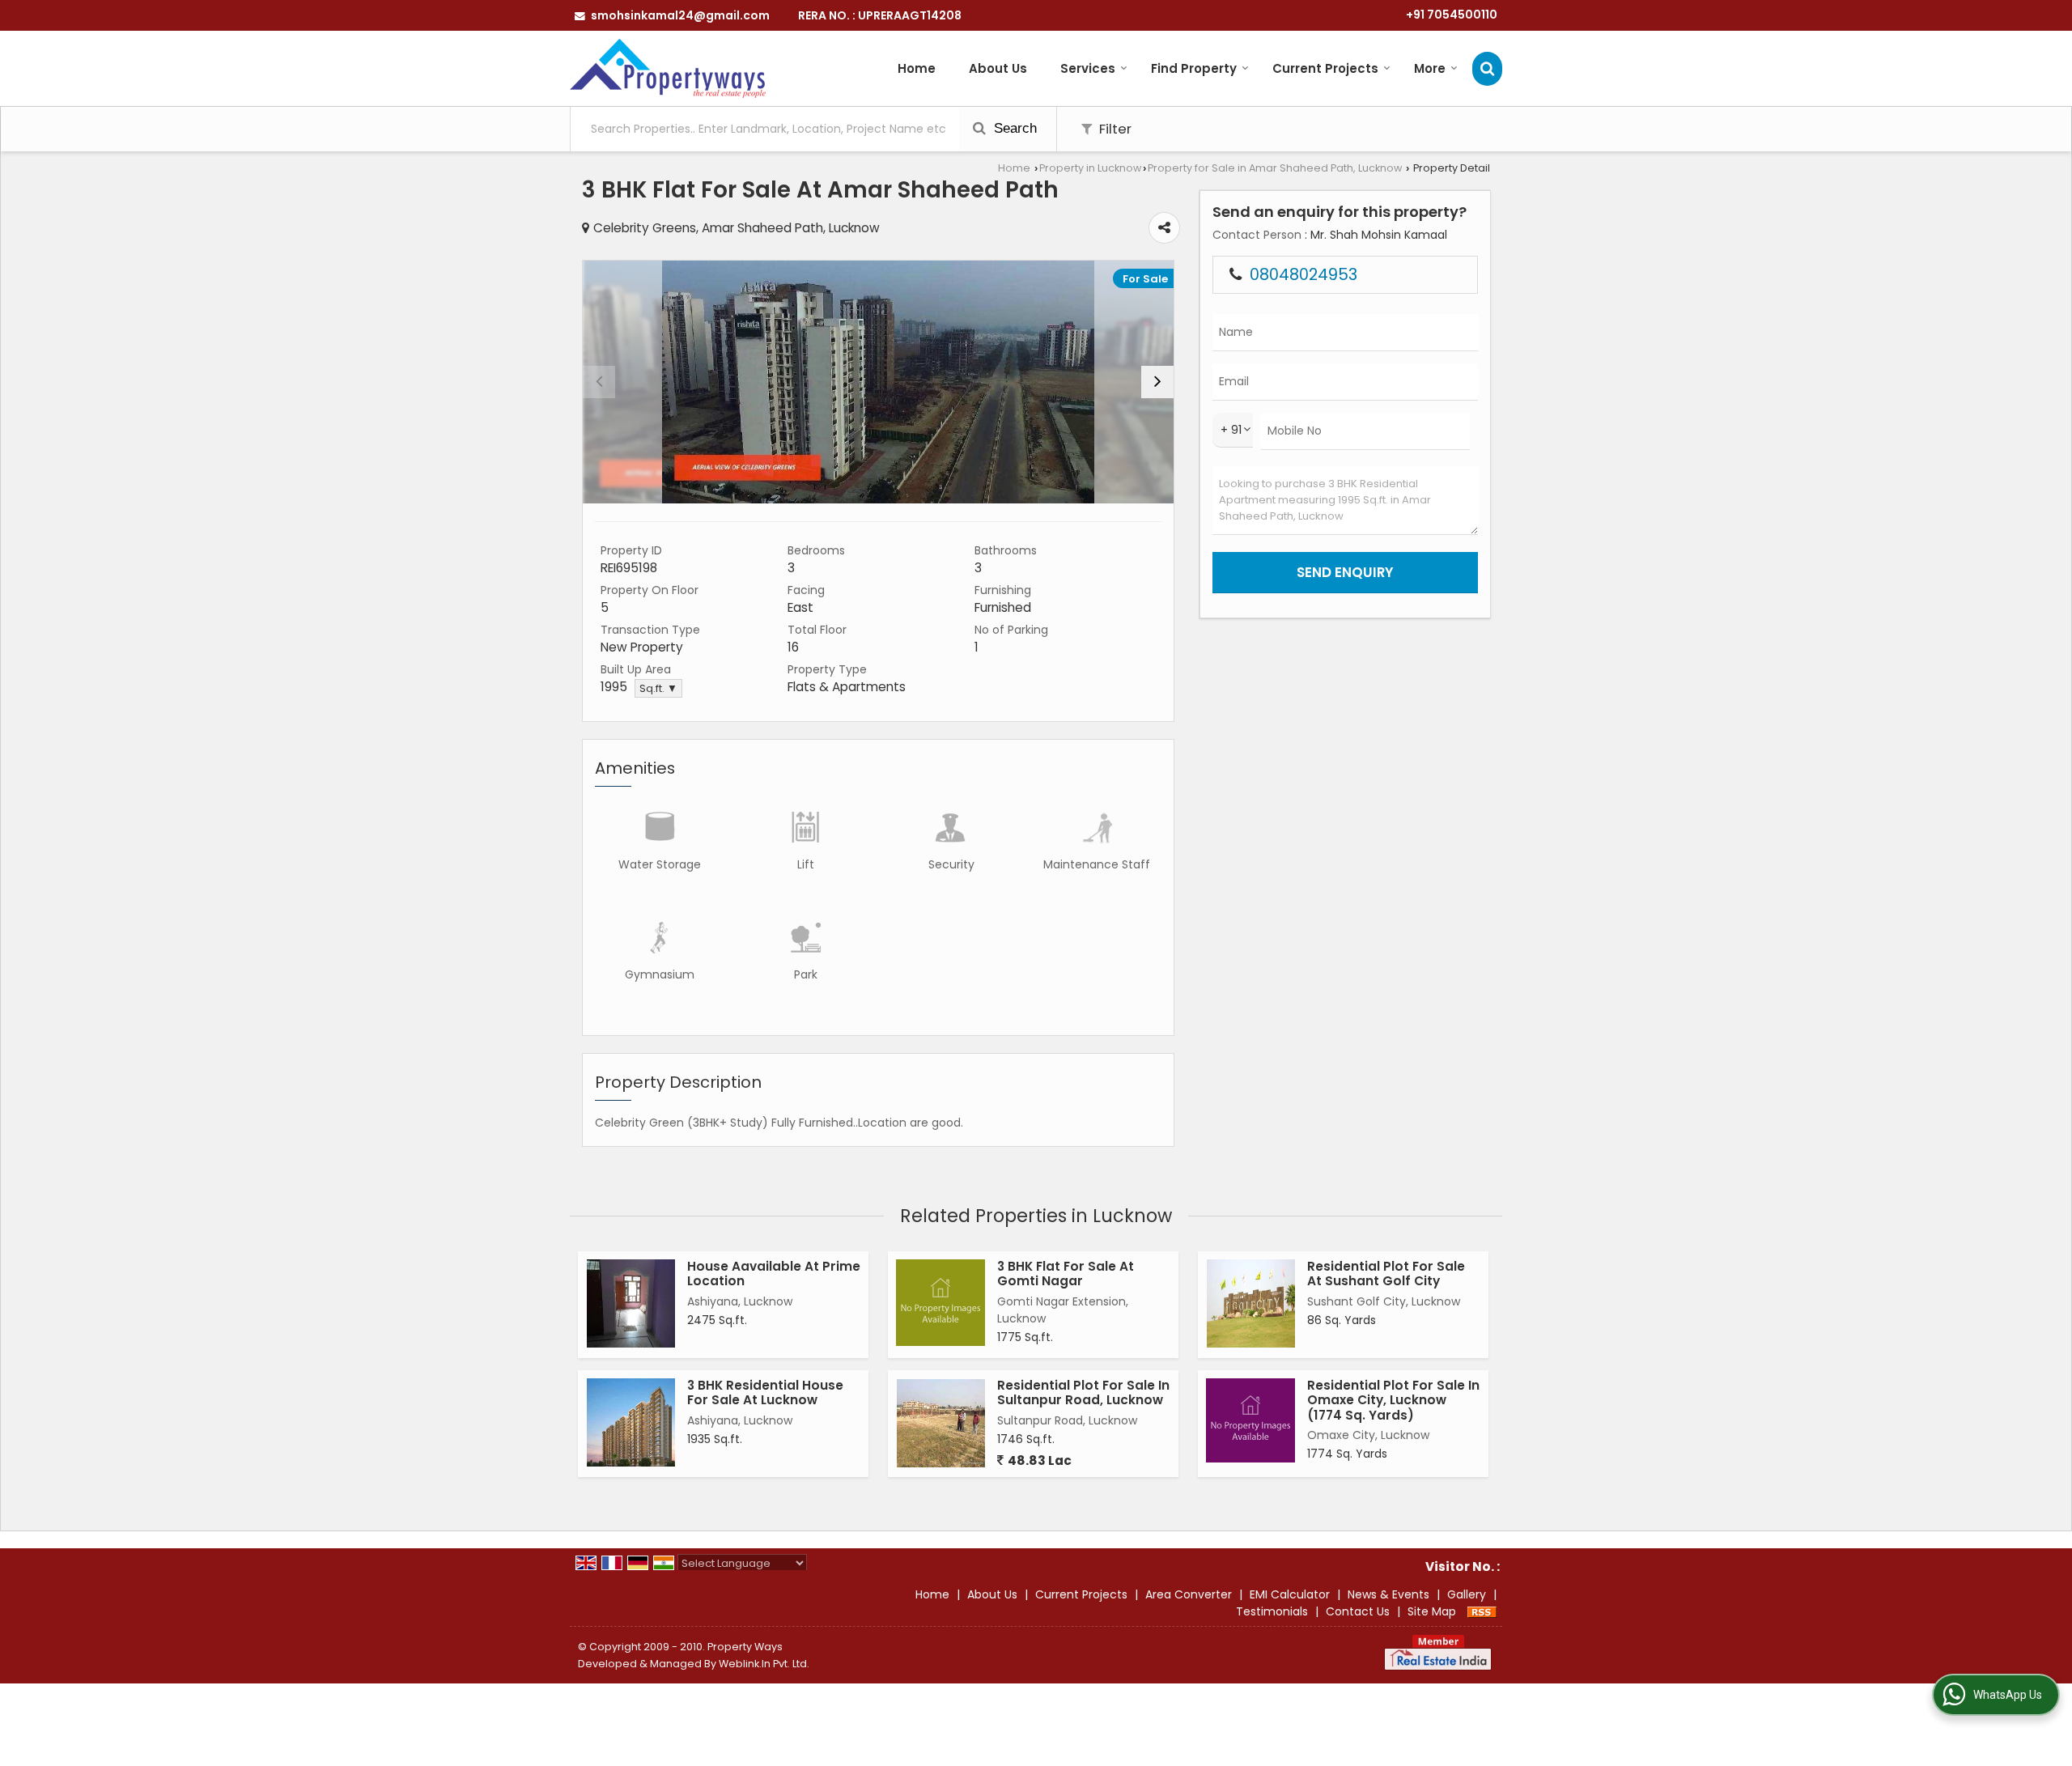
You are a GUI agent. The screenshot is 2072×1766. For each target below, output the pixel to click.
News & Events (1388, 1594)
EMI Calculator (1290, 1594)
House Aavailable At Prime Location (774, 1274)
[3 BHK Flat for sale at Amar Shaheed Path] (878, 382)
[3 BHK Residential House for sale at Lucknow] (631, 1422)
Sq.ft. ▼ (658, 688)
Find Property (1194, 68)
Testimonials (1272, 1611)
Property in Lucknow (1090, 168)
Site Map (1432, 1611)
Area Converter (1189, 1594)
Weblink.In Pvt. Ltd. (764, 1664)
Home (917, 68)
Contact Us (1358, 1611)
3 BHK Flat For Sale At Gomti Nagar (1066, 1274)
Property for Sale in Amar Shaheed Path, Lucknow (1275, 168)
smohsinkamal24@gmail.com (680, 15)
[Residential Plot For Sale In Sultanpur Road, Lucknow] (941, 1423)
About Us (998, 68)
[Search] (1487, 68)
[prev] (599, 382)
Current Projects (1325, 68)
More (1430, 68)
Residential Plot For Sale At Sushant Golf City (1386, 1274)
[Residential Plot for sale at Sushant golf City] (1251, 1303)
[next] (1157, 382)
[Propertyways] (668, 68)
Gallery (1467, 1594)
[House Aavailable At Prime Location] (631, 1303)
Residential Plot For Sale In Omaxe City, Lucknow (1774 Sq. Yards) (1393, 1400)
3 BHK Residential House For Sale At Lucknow (765, 1392)
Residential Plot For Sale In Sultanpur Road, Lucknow (1083, 1392)
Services (1088, 68)
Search (1013, 128)
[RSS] (1482, 1611)
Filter (1114, 129)
